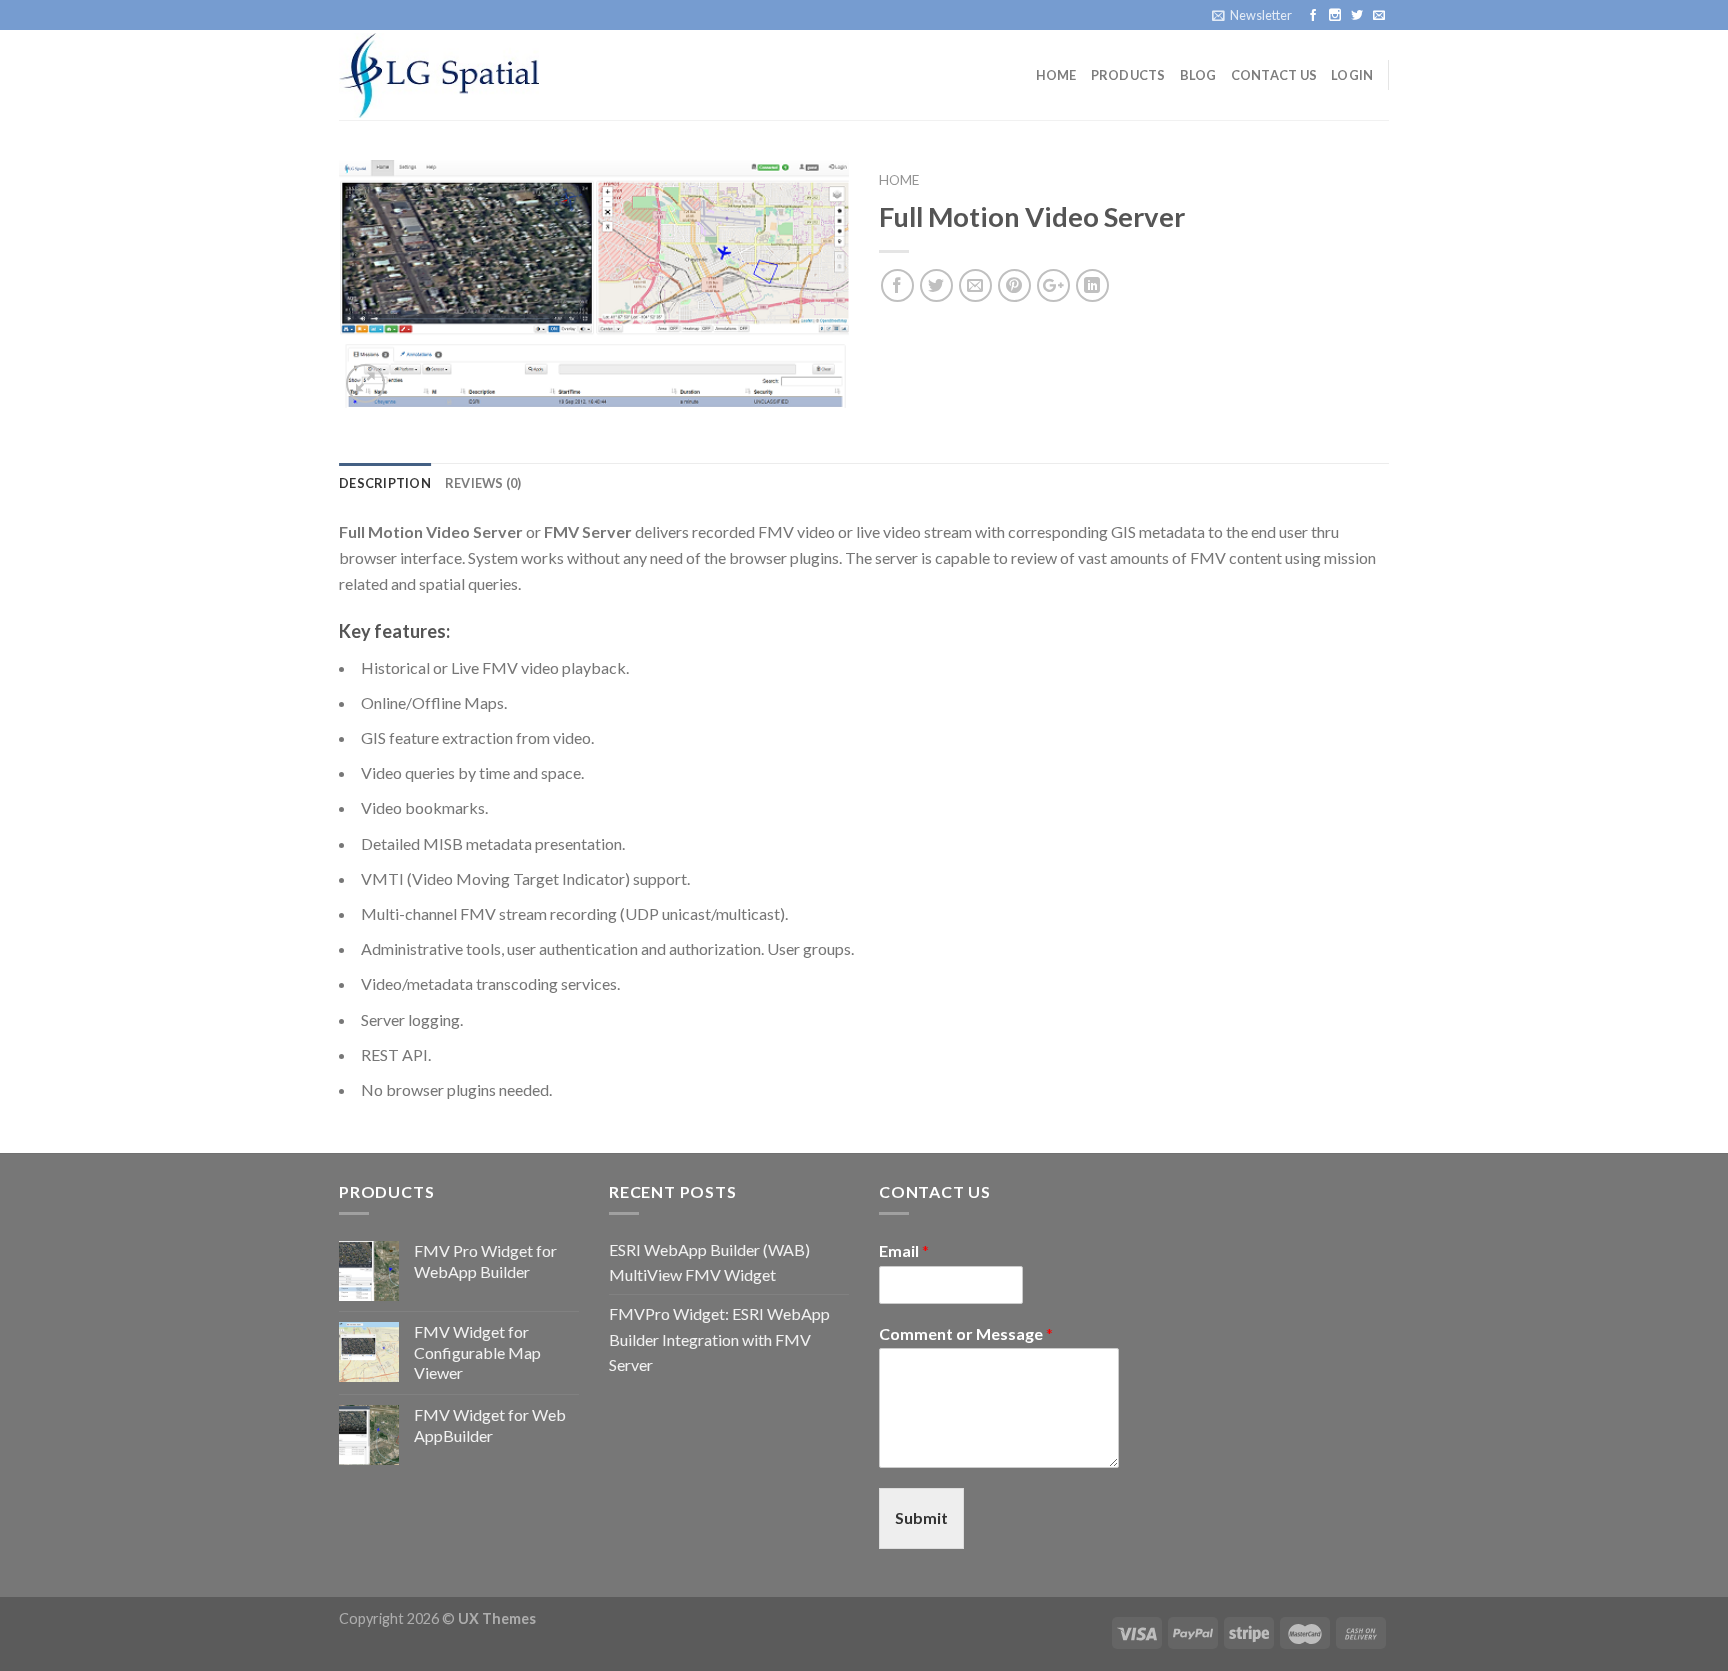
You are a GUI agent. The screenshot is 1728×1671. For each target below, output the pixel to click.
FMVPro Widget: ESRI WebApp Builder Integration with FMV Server (719, 1339)
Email (904, 1250)
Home (1056, 75)
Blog (1198, 75)
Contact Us (1274, 75)
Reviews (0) (483, 483)
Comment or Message (966, 1333)
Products (1128, 75)
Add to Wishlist (813, 233)
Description (385, 483)
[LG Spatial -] (439, 75)
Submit (921, 1517)
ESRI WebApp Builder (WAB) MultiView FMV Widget (709, 1262)
